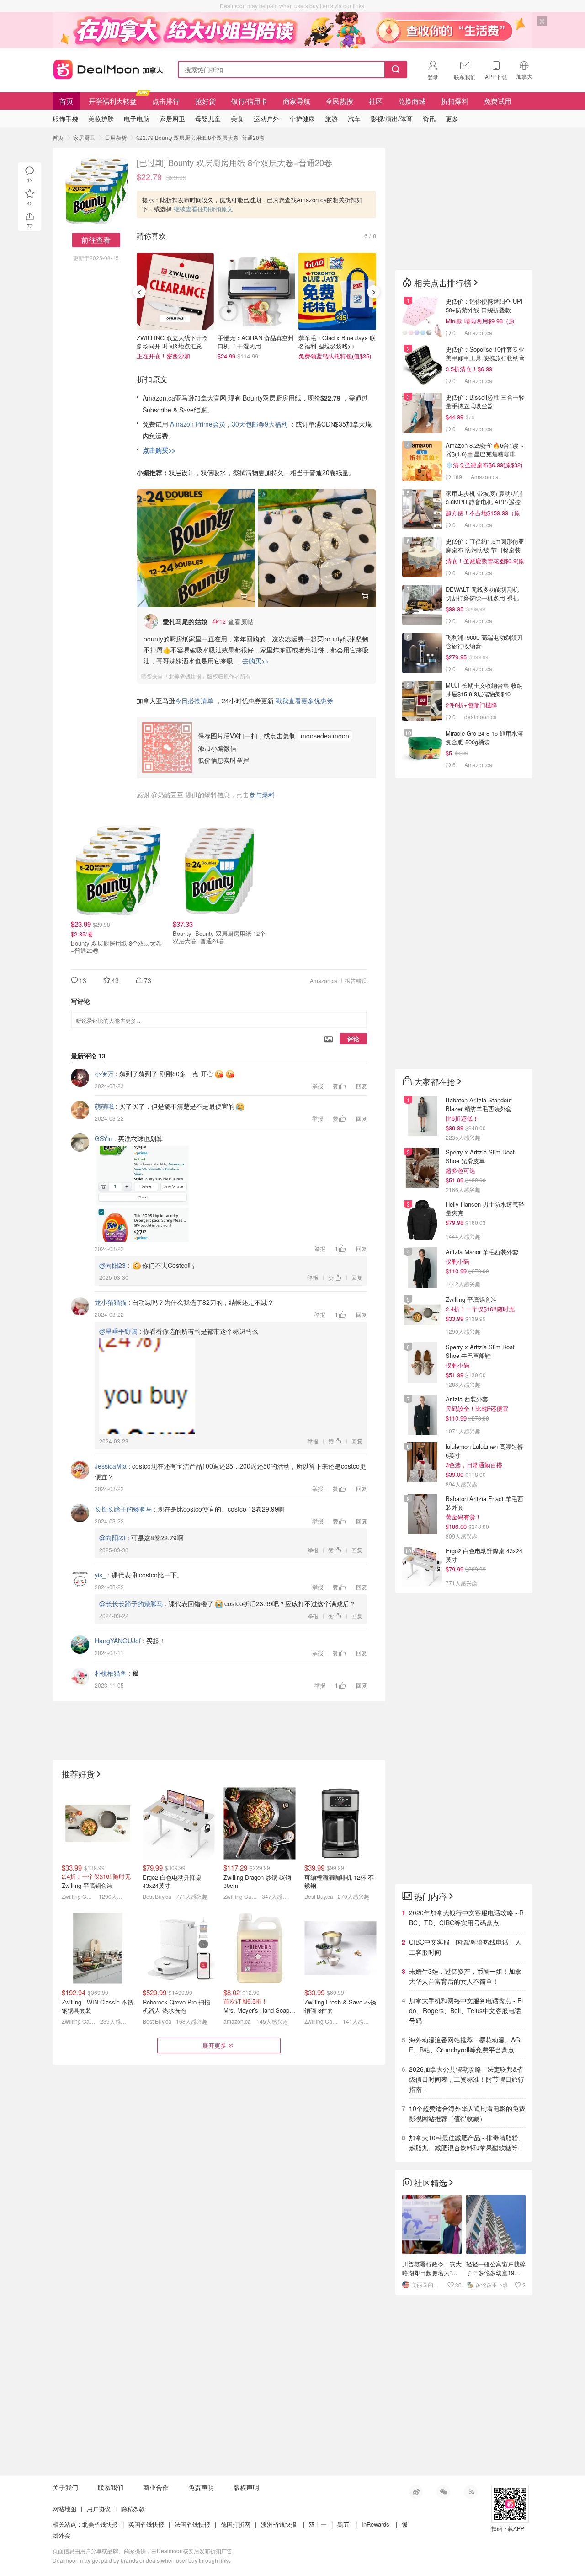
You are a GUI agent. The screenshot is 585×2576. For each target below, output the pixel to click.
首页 (66, 101)
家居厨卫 (84, 137)
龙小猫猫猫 (111, 1302)
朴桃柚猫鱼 (111, 1673)
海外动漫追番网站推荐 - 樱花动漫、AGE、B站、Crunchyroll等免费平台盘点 (465, 2045)
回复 (362, 1086)
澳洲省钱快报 (279, 2524)
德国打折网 (236, 2524)
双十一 (318, 2524)
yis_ (100, 1575)
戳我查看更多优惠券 (304, 700)
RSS (471, 2492)
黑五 (343, 2524)
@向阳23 (112, 1265)
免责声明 (201, 2487)
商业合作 (156, 2487)
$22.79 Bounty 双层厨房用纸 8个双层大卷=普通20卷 (200, 137)
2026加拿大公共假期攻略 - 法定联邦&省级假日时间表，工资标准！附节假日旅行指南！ (467, 2079)
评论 (353, 1039)
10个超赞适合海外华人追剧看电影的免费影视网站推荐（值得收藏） (467, 2113)
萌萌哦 (104, 1106)
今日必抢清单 (194, 700)
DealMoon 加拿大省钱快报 (106, 68)
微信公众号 (443, 2492)
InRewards (375, 2524)
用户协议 (99, 2509)
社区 (376, 101)
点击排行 (166, 101)
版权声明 (246, 2487)
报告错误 (356, 981)
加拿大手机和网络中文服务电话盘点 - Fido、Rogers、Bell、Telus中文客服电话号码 (466, 2010)
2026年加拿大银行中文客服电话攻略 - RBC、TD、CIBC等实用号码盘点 (466, 1918)
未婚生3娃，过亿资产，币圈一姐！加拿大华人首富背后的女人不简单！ (465, 1976)
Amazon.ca (324, 981)
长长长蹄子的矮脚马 (123, 1509)
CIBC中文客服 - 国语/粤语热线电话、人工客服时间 (465, 1947)
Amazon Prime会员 (198, 424)
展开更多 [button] (214, 2045)
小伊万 (104, 1074)
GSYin (104, 1138)
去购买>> (255, 661)
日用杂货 (116, 137)
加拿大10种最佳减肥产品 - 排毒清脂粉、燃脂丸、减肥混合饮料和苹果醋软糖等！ (467, 2143)
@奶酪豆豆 (167, 795)
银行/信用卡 (249, 101)
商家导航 (297, 101)
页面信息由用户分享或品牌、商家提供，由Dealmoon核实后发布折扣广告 (142, 2551)
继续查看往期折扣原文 (203, 209)
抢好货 (205, 101)
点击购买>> (159, 450)
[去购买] (196, 548)
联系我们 (111, 2487)
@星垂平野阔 (118, 1331)
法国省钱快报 (192, 2524)
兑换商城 (412, 101)
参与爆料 (262, 795)
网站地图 (64, 2509)
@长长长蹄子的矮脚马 (131, 1603)
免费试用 (498, 101)
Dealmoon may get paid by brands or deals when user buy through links (142, 2560)
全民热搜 (340, 101)
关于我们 (65, 2487)
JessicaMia (111, 1466)
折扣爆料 (455, 101)
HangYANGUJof (118, 1641)
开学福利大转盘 (113, 101)
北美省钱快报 (100, 2524)
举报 (318, 1086)
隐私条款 (133, 2509)
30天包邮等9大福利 (260, 424)
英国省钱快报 (146, 2524)
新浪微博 (416, 2492)
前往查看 (96, 240)
